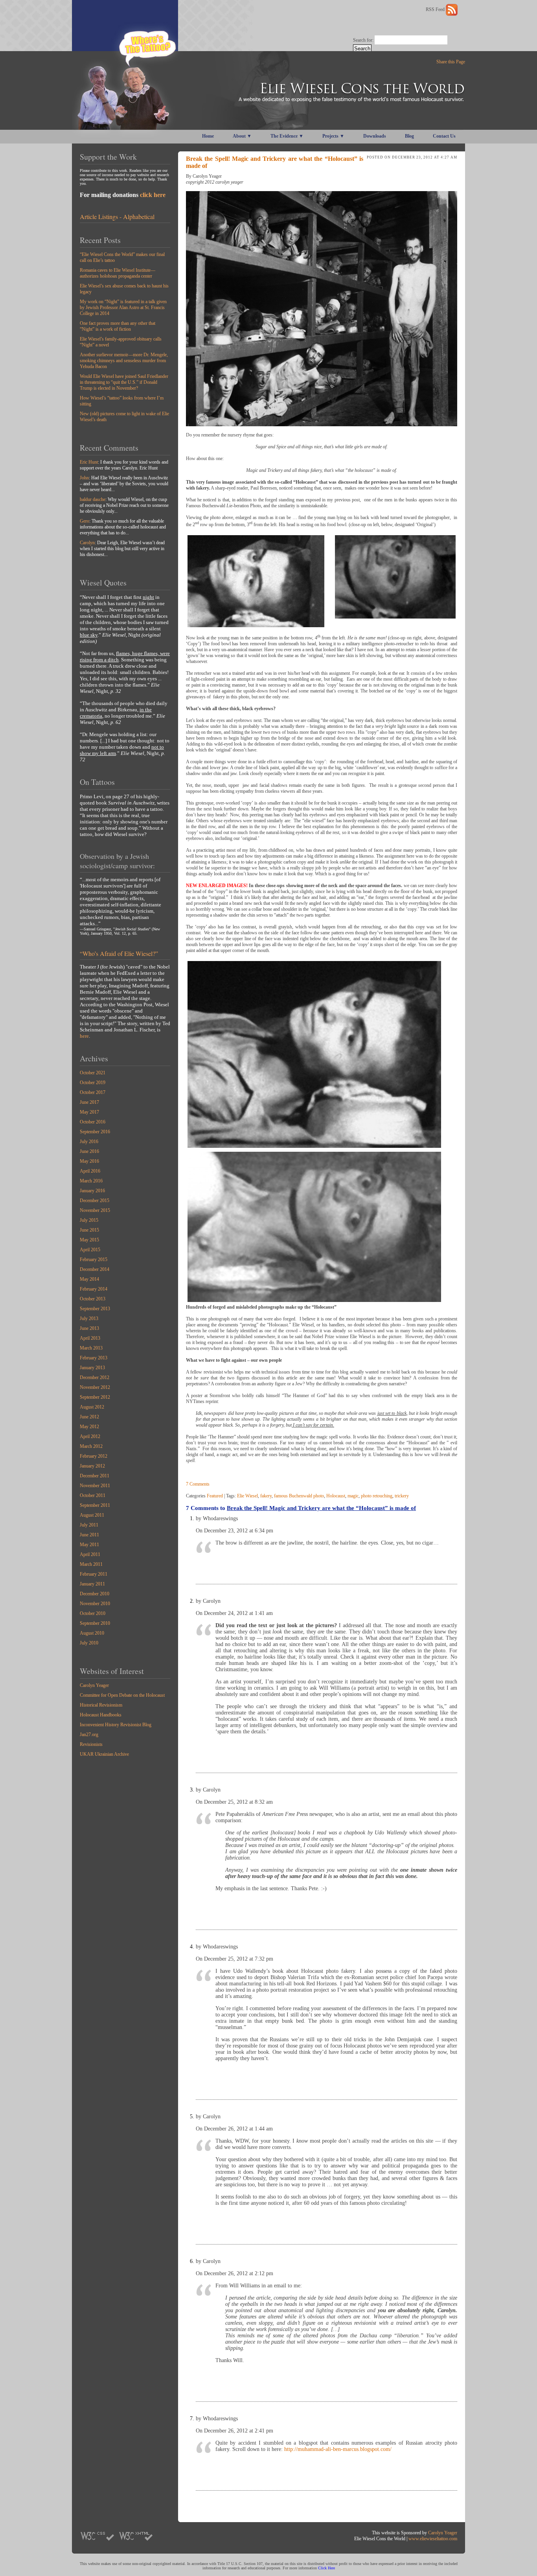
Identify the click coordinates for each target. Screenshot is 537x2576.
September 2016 (95, 1132)
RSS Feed (436, 9)
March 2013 (91, 1348)
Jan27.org (89, 1735)
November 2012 (95, 1387)
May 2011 (89, 1545)
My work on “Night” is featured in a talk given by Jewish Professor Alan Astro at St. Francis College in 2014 (123, 307)
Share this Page (451, 62)
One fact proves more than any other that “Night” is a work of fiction (118, 326)
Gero (85, 521)
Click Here (326, 2568)
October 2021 (93, 1073)
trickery (402, 1496)
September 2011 (95, 1505)
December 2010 (95, 1594)
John (84, 478)
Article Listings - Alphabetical (117, 216)
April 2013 (90, 1338)
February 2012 (94, 1456)
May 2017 (89, 1112)
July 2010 (89, 1643)
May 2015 (89, 1240)
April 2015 (90, 1250)
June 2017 (89, 1102)
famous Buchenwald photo (299, 1496)
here (84, 1036)
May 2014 (89, 1279)
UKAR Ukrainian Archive (104, 1754)
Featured (215, 1496)
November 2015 (95, 1210)
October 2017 (93, 1092)
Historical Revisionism (101, 1705)
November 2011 (95, 1486)
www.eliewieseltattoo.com (433, 2539)
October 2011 (93, 1495)
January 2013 (92, 1368)
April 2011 (90, 1554)
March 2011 (91, 1564)
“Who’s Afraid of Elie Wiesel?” (119, 953)
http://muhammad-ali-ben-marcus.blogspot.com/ (338, 2449)
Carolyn (87, 543)
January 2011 (92, 1584)
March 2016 (91, 1181)
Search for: (363, 40)
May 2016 (89, 1161)
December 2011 (95, 1476)
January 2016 (92, 1191)
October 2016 (93, 1122)
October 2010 (93, 1613)
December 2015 (95, 1201)
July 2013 (89, 1318)
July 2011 (89, 1525)
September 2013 (95, 1309)
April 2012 (90, 1436)
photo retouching (377, 1496)
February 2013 (94, 1358)
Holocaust (336, 1496)
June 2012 (89, 1417)
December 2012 (95, 1377)
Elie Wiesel (247, 1496)
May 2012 (89, 1427)
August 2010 (92, 1633)
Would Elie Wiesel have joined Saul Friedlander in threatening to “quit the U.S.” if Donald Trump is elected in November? (124, 382)
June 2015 (89, 1230)
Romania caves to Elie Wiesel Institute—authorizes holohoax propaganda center (118, 273)
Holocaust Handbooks (101, 1715)
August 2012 (92, 1407)
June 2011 (89, 1535)
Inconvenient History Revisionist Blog (116, 1725)
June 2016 (89, 1151)
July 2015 (89, 1220)
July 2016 (89, 1142)
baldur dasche (93, 499)
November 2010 (95, 1604)
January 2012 (92, 1466)
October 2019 (93, 1083)
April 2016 (90, 1171)
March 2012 (91, 1446)
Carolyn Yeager (94, 1685)
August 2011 (92, 1515)
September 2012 (95, 1397)
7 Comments (198, 1484)
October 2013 (93, 1299)
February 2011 (94, 1574)
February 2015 (94, 1259)
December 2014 (95, 1269)
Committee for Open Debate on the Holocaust (122, 1695)
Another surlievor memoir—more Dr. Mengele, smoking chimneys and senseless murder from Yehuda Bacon (124, 361)
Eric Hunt (89, 462)
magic (353, 1496)
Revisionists (91, 1744)
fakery (266, 1496)
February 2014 (94, 1289)
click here (153, 195)
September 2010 (95, 1623)
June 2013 (89, 1328)
